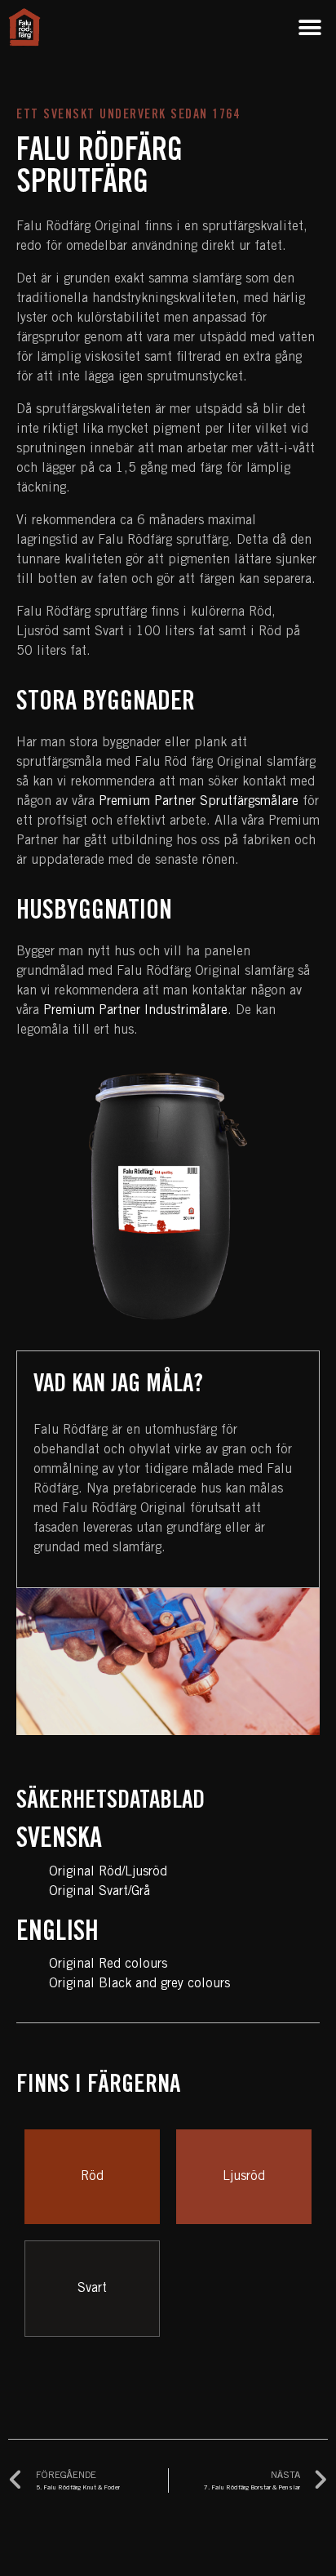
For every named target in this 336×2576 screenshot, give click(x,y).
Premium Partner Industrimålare (135, 1011)
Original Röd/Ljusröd (108, 1872)
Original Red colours (108, 1964)
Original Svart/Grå (99, 1892)
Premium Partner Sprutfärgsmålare (199, 802)
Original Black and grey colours (139, 1984)
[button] (309, 27)
